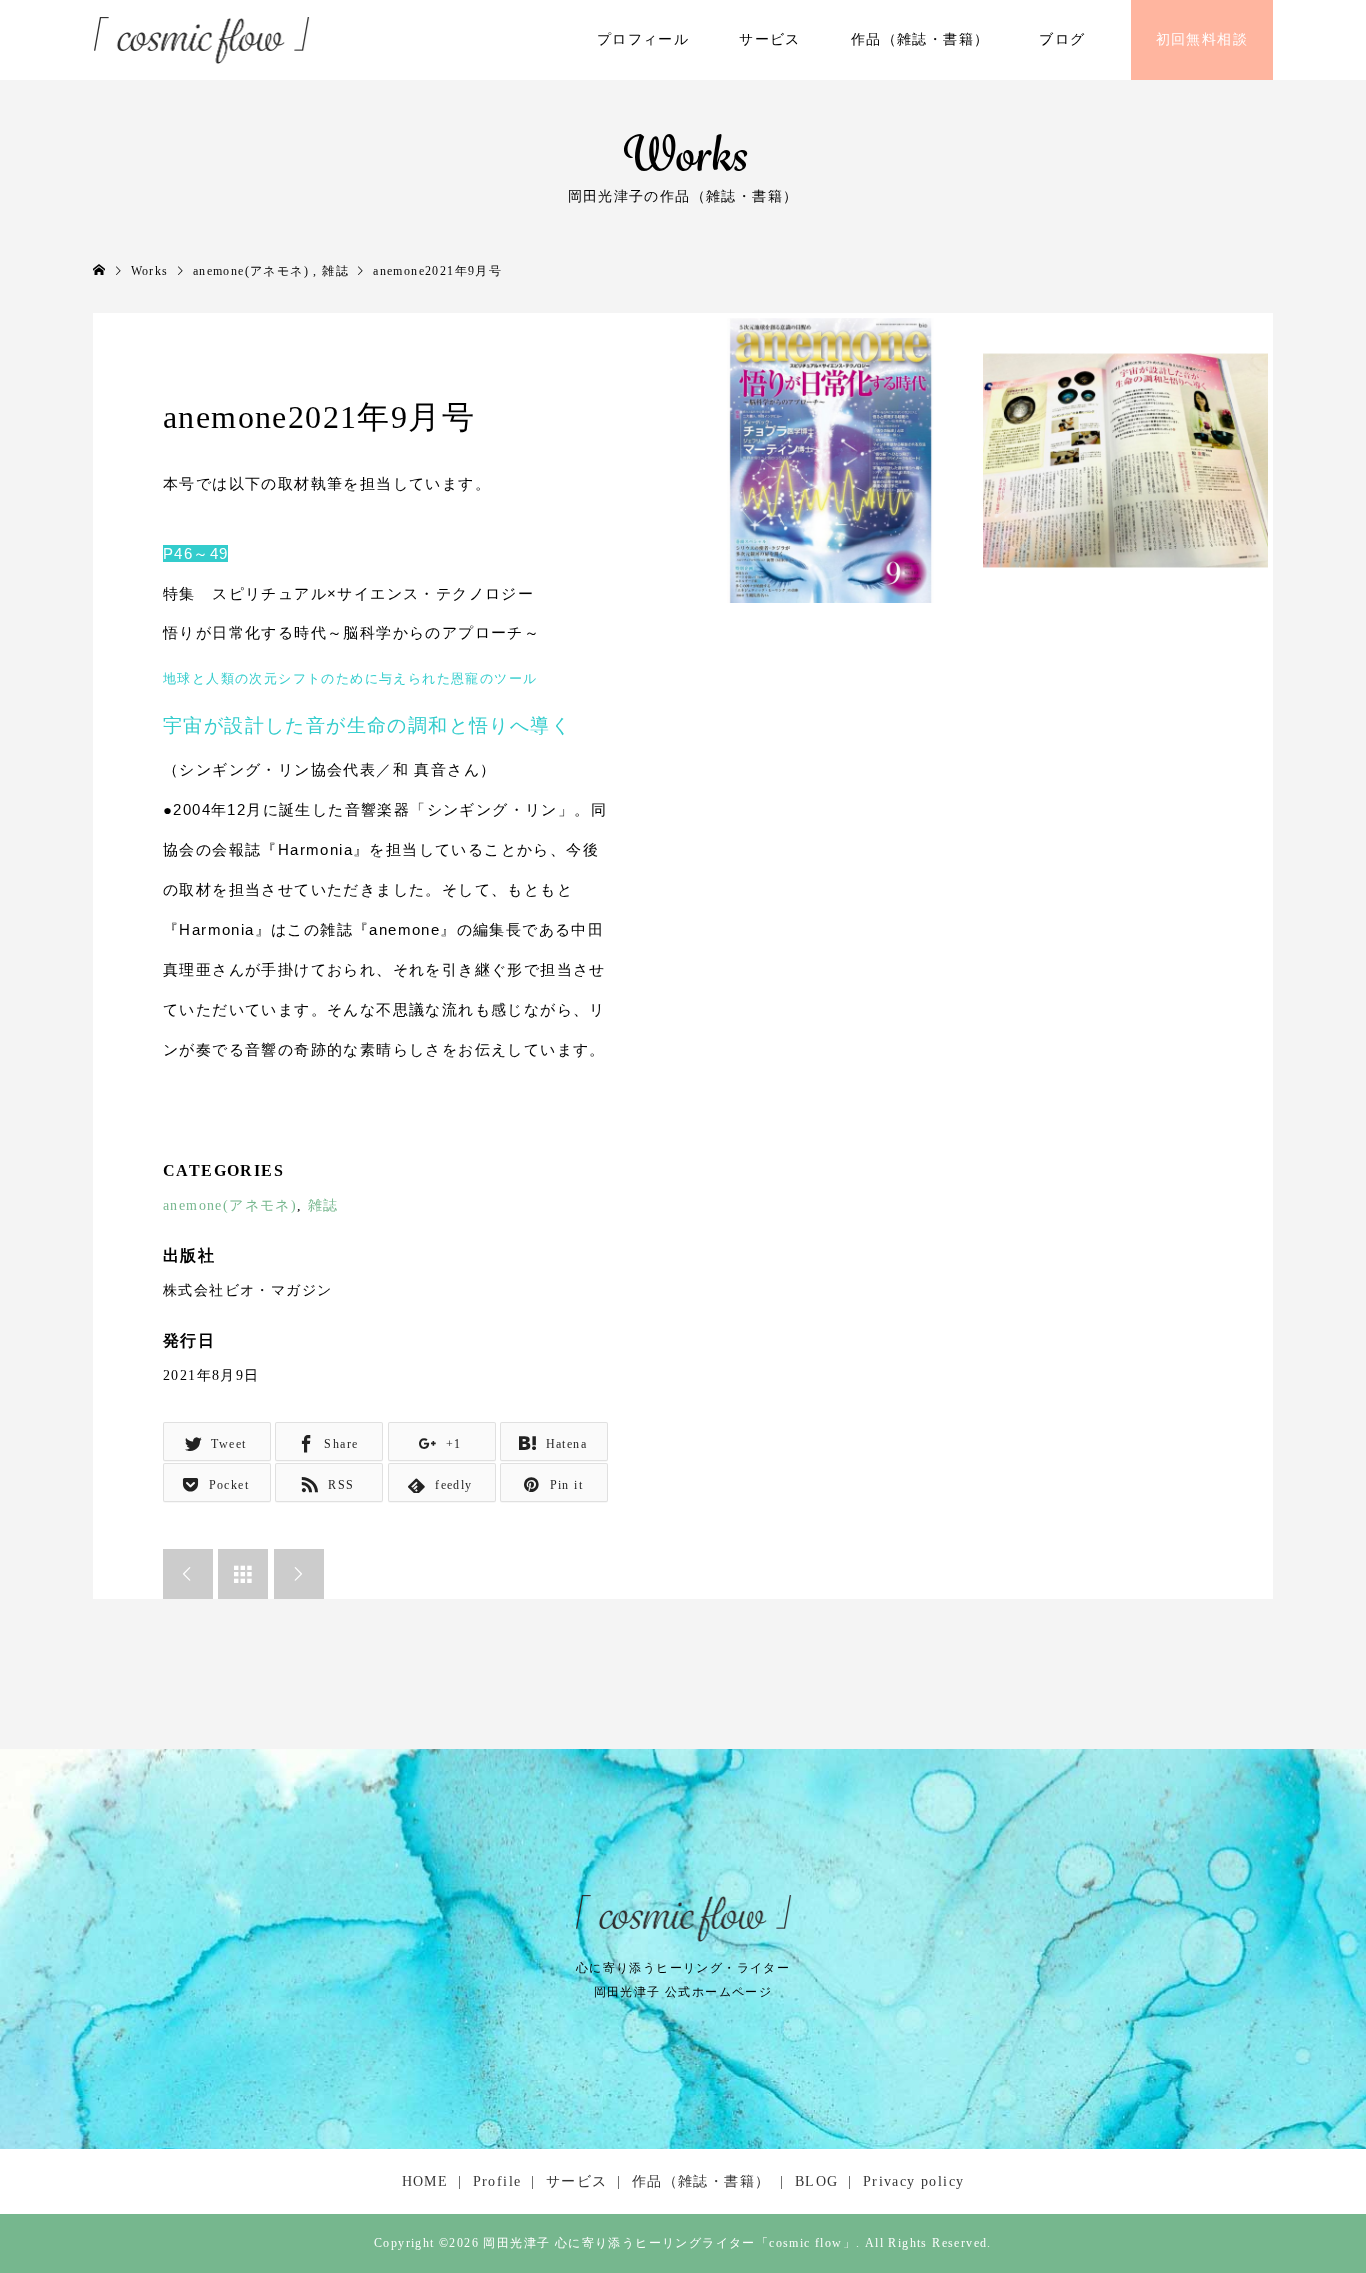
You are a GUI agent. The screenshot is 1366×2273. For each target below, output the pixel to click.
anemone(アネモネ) (230, 1205)
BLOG (817, 2181)
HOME (425, 2181)
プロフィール (643, 39)
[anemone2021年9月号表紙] (830, 460)
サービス (770, 39)
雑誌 (323, 1205)
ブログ (1062, 39)
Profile (497, 2181)
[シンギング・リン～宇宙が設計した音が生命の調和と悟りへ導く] (1125, 460)
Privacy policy (914, 2181)
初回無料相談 (1202, 39)
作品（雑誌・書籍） (920, 39)
